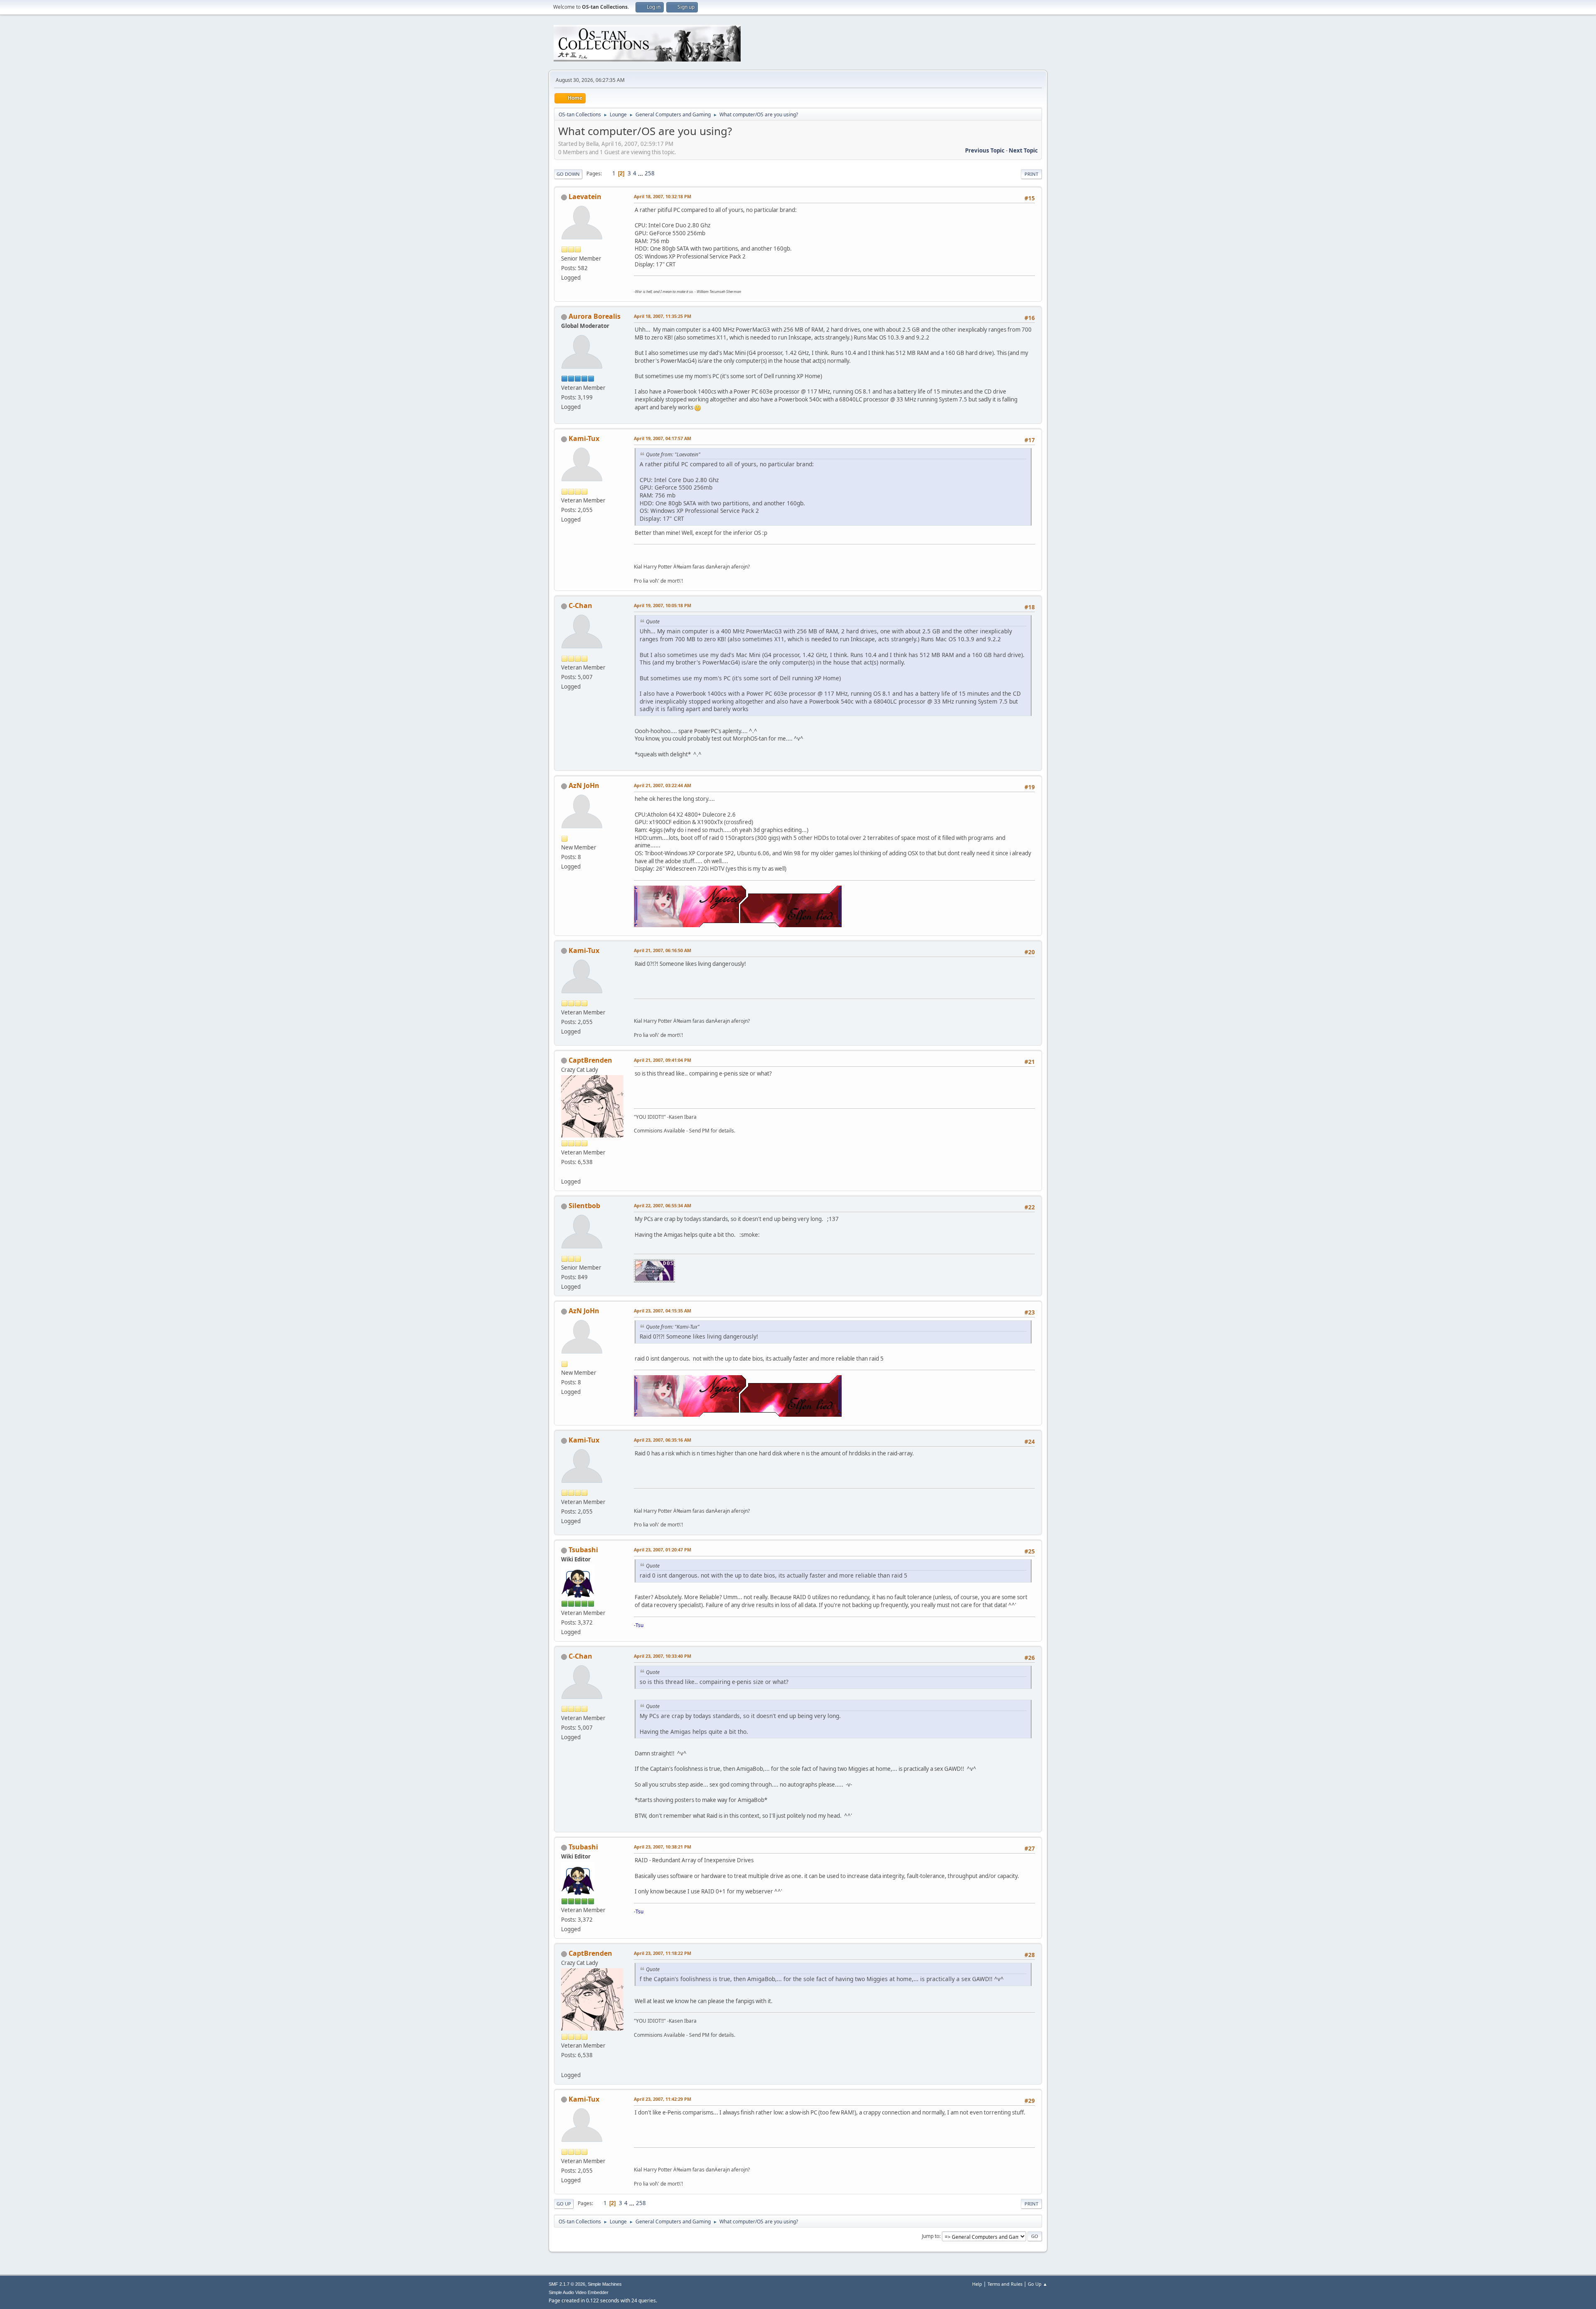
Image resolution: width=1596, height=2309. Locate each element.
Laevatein (585, 197)
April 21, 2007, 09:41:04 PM (663, 1060)
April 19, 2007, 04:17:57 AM (663, 438)
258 (650, 173)
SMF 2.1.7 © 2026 (567, 2284)
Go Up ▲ (1038, 2284)
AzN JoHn (584, 785)
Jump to (931, 2236)
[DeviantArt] (564, 1172)
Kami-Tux (584, 438)
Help (977, 2284)
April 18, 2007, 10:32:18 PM (663, 196)
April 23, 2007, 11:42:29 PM (663, 2099)
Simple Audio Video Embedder (579, 2292)
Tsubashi (583, 1550)
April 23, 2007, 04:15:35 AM (663, 1311)
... (641, 173)
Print (1031, 174)
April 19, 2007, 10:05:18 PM (663, 605)
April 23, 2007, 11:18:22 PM (663, 1953)
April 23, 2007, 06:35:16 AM (663, 1440)
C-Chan (580, 606)
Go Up (564, 2204)
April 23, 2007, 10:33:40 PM (663, 1656)
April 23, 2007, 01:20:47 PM (663, 1550)
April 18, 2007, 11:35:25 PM (663, 316)
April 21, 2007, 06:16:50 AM (663, 950)
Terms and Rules (1005, 2284)
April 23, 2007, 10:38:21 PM (663, 1847)
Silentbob (584, 1206)
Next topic (1023, 150)
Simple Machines (605, 2284)
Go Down (568, 174)
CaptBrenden (590, 1060)
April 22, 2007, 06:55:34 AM (663, 1205)
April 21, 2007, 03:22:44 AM (663, 785)
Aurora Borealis (595, 316)
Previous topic (985, 150)
